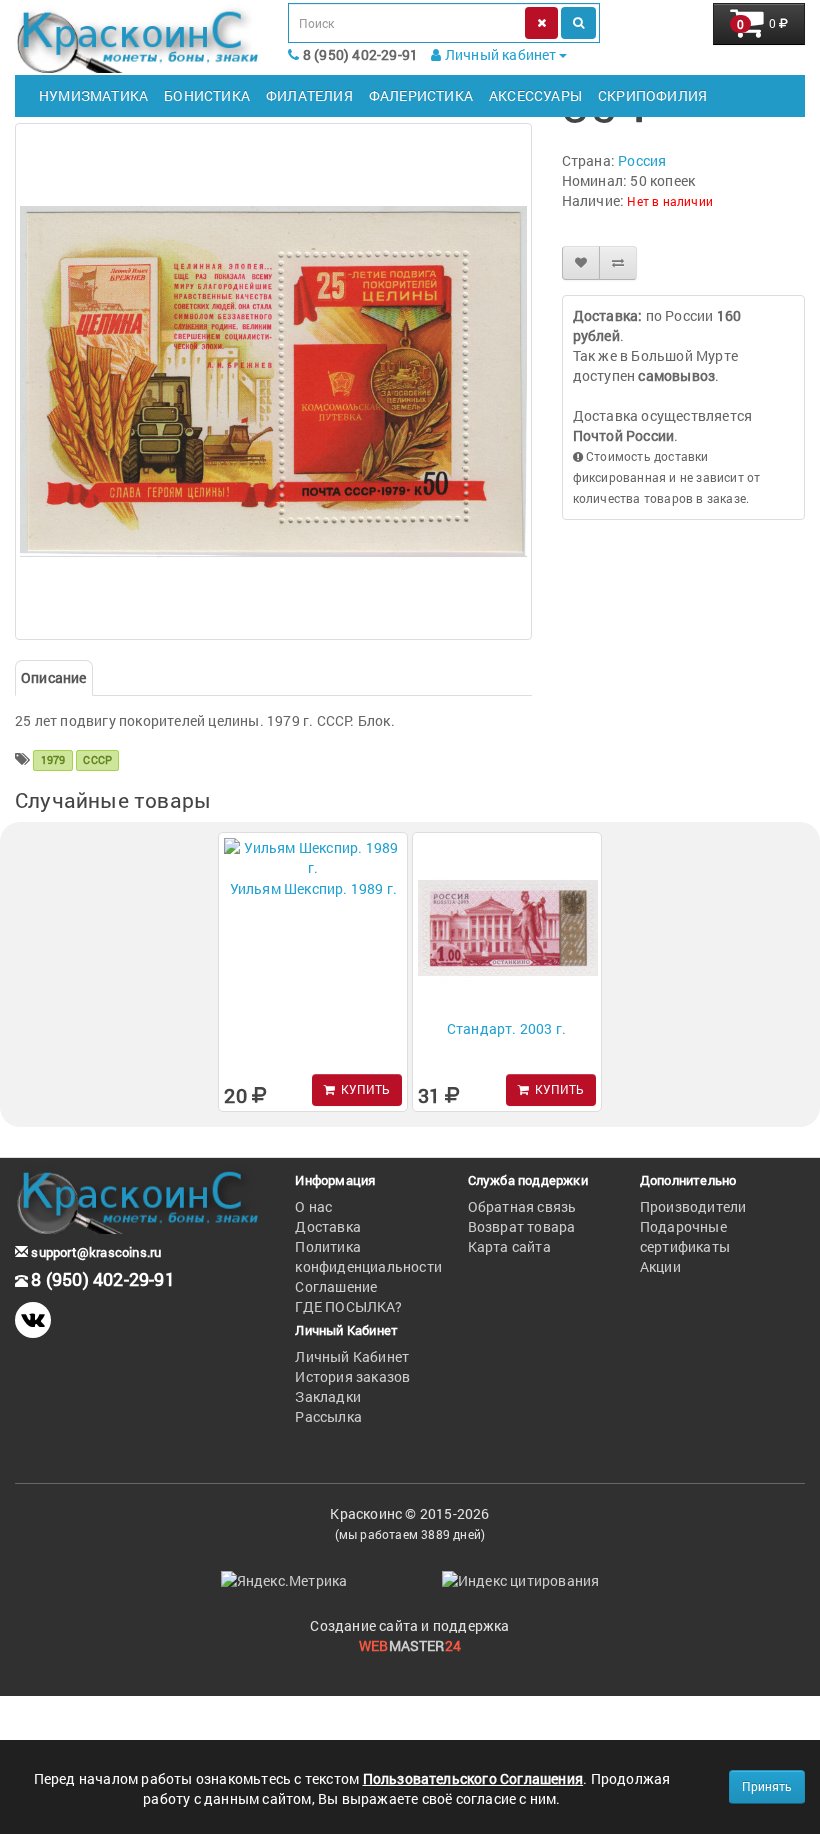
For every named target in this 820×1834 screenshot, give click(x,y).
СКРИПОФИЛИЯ (652, 95)
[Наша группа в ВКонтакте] (33, 1320)
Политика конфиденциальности (368, 1256)
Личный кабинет (499, 54)
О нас (313, 1206)
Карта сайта (509, 1246)
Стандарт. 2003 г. (506, 1028)
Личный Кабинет (352, 1356)
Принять (767, 1786)
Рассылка (328, 1416)
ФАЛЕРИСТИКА (421, 95)
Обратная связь (522, 1206)
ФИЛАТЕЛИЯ (309, 95)
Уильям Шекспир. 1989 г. (314, 888)
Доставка (328, 1226)
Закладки (328, 1396)
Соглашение (336, 1286)
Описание (54, 677)
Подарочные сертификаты (685, 1236)
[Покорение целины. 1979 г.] (273, 381)
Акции (660, 1266)
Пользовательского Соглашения (473, 1778)
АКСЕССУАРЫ (535, 95)
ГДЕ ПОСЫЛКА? (348, 1306)
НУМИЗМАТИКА (93, 95)
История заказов (352, 1376)
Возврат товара (522, 1226)
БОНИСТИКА (207, 95)
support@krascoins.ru (94, 1252)
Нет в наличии (670, 201)
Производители (693, 1206)
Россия (642, 160)
